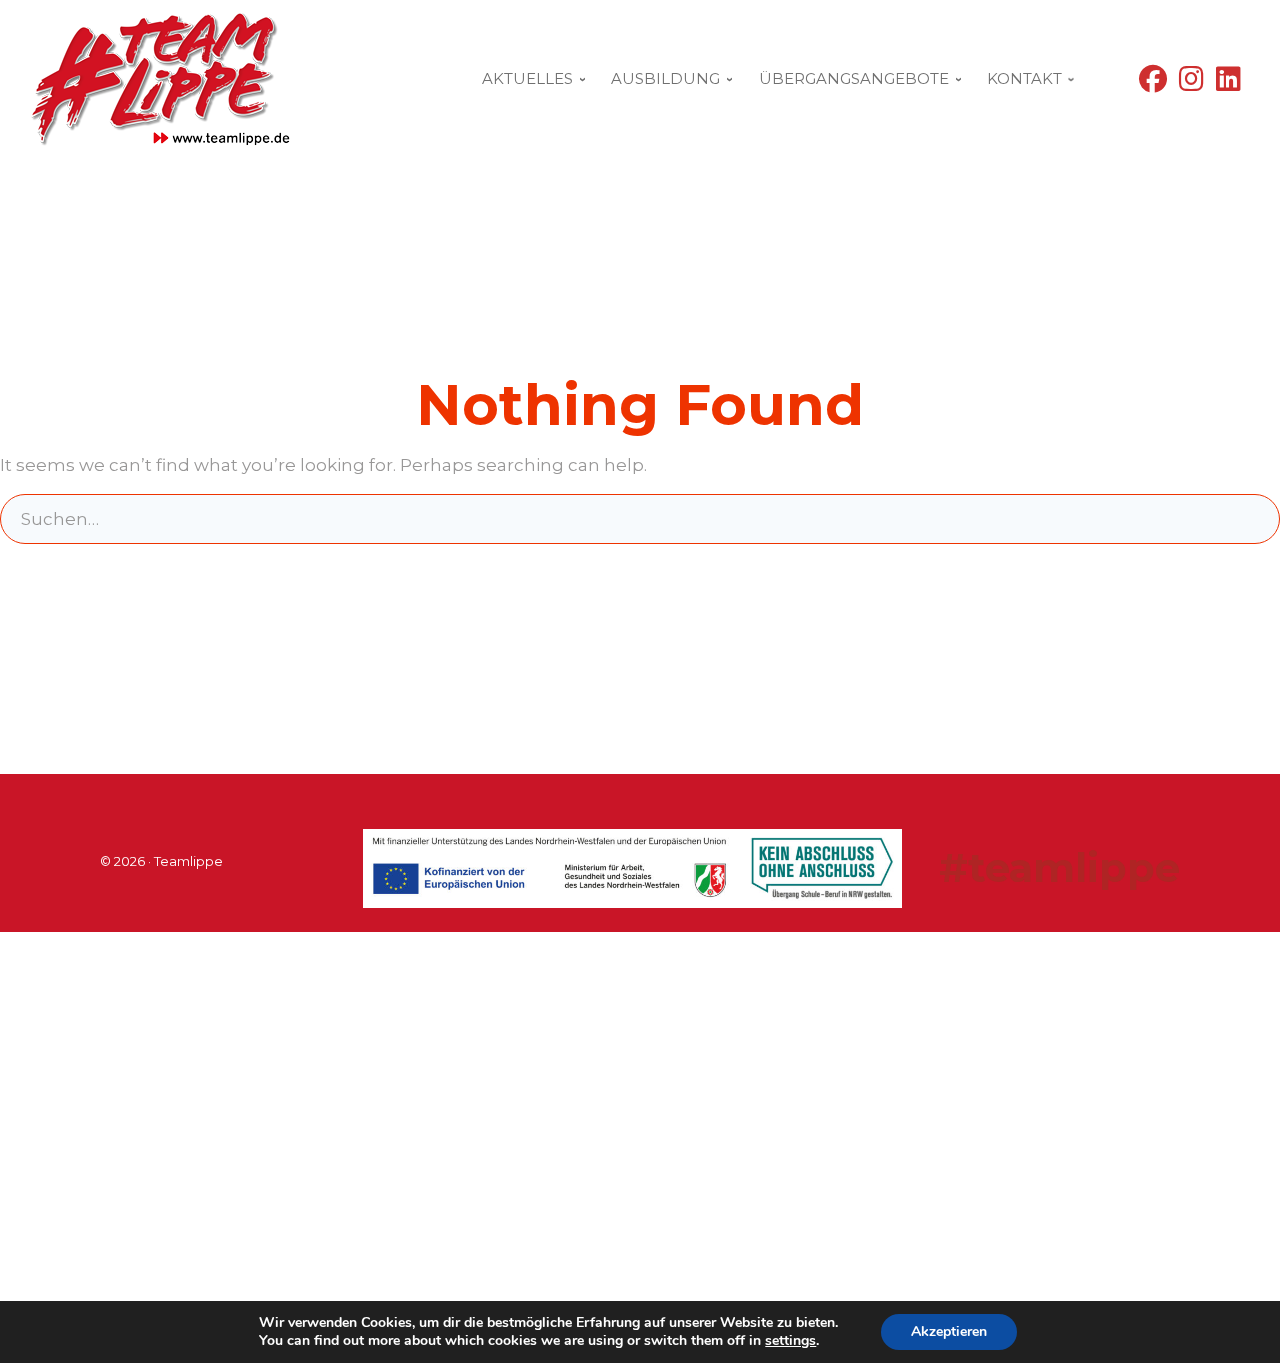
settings (790, 1341)
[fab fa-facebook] (1153, 83)
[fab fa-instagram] (1191, 83)
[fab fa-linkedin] (1228, 83)
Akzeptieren (949, 1331)
